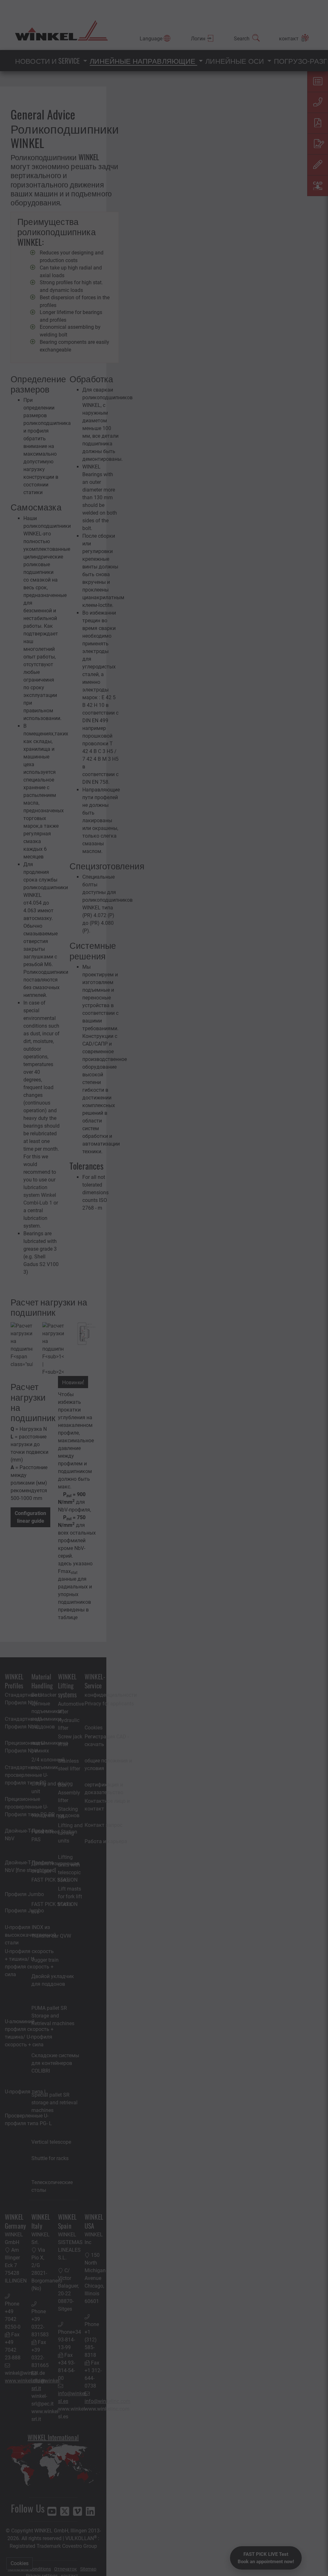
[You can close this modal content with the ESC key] (164, 1288)
